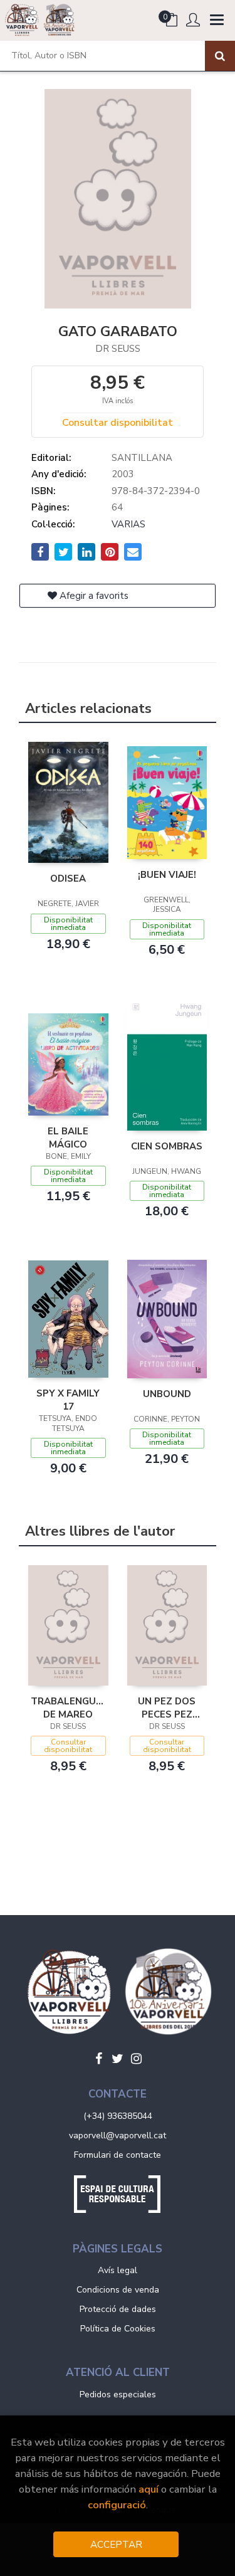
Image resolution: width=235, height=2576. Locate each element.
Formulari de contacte (118, 2155)
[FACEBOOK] (99, 2059)
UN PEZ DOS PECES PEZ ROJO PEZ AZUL (167, 1708)
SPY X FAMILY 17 (68, 1400)
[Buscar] (220, 56)
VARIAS (128, 524)
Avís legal (118, 2270)
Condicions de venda (118, 2290)
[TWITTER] (118, 2059)
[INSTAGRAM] (137, 2059)
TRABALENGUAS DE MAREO (68, 1708)
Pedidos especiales (118, 2394)
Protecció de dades (118, 2309)
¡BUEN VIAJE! (167, 875)
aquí (149, 2489)
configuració (117, 2505)
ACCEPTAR (116, 2544)
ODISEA (68, 879)
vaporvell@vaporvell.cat (118, 2135)
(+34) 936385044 (118, 2116)
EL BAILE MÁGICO (68, 1138)
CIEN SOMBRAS (167, 1146)
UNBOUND (167, 1394)
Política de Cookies (118, 2329)
